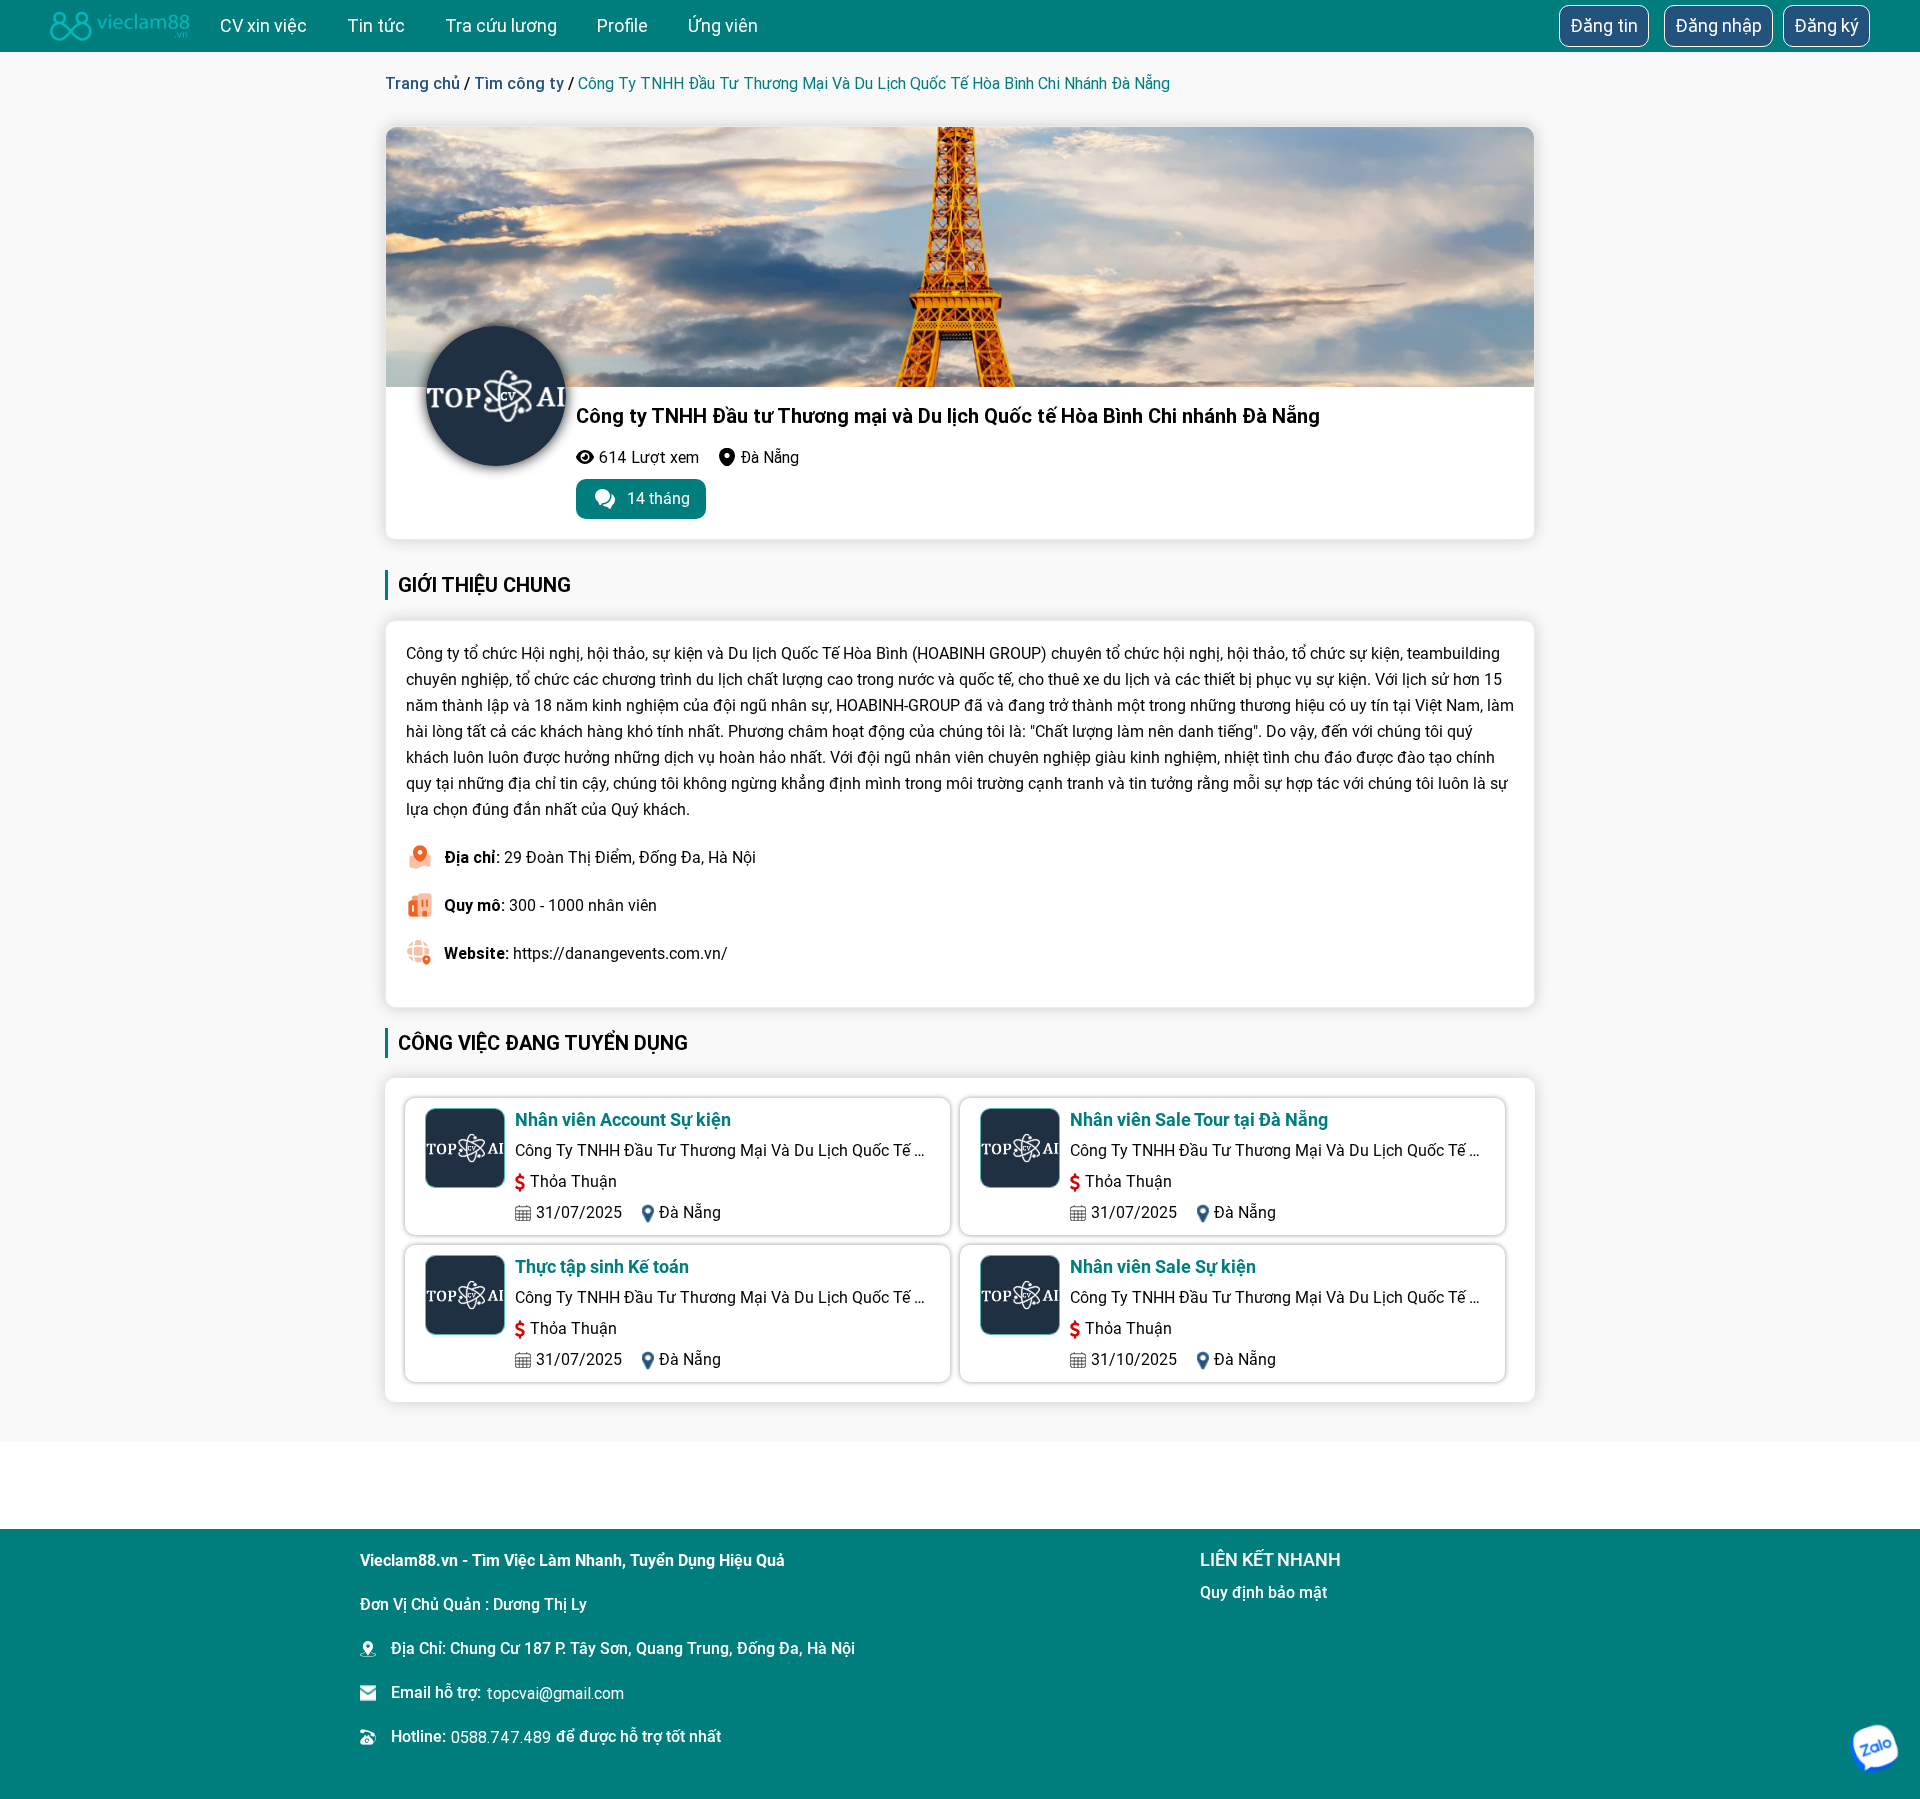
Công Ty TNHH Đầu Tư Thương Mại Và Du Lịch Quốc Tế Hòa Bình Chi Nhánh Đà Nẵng (722, 1150)
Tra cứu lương (501, 25)
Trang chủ (422, 83)
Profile (622, 25)
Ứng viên (723, 25)
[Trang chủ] (120, 26)
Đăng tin (1604, 25)
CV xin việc (263, 25)
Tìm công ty (519, 83)
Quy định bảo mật (1263, 1592)
